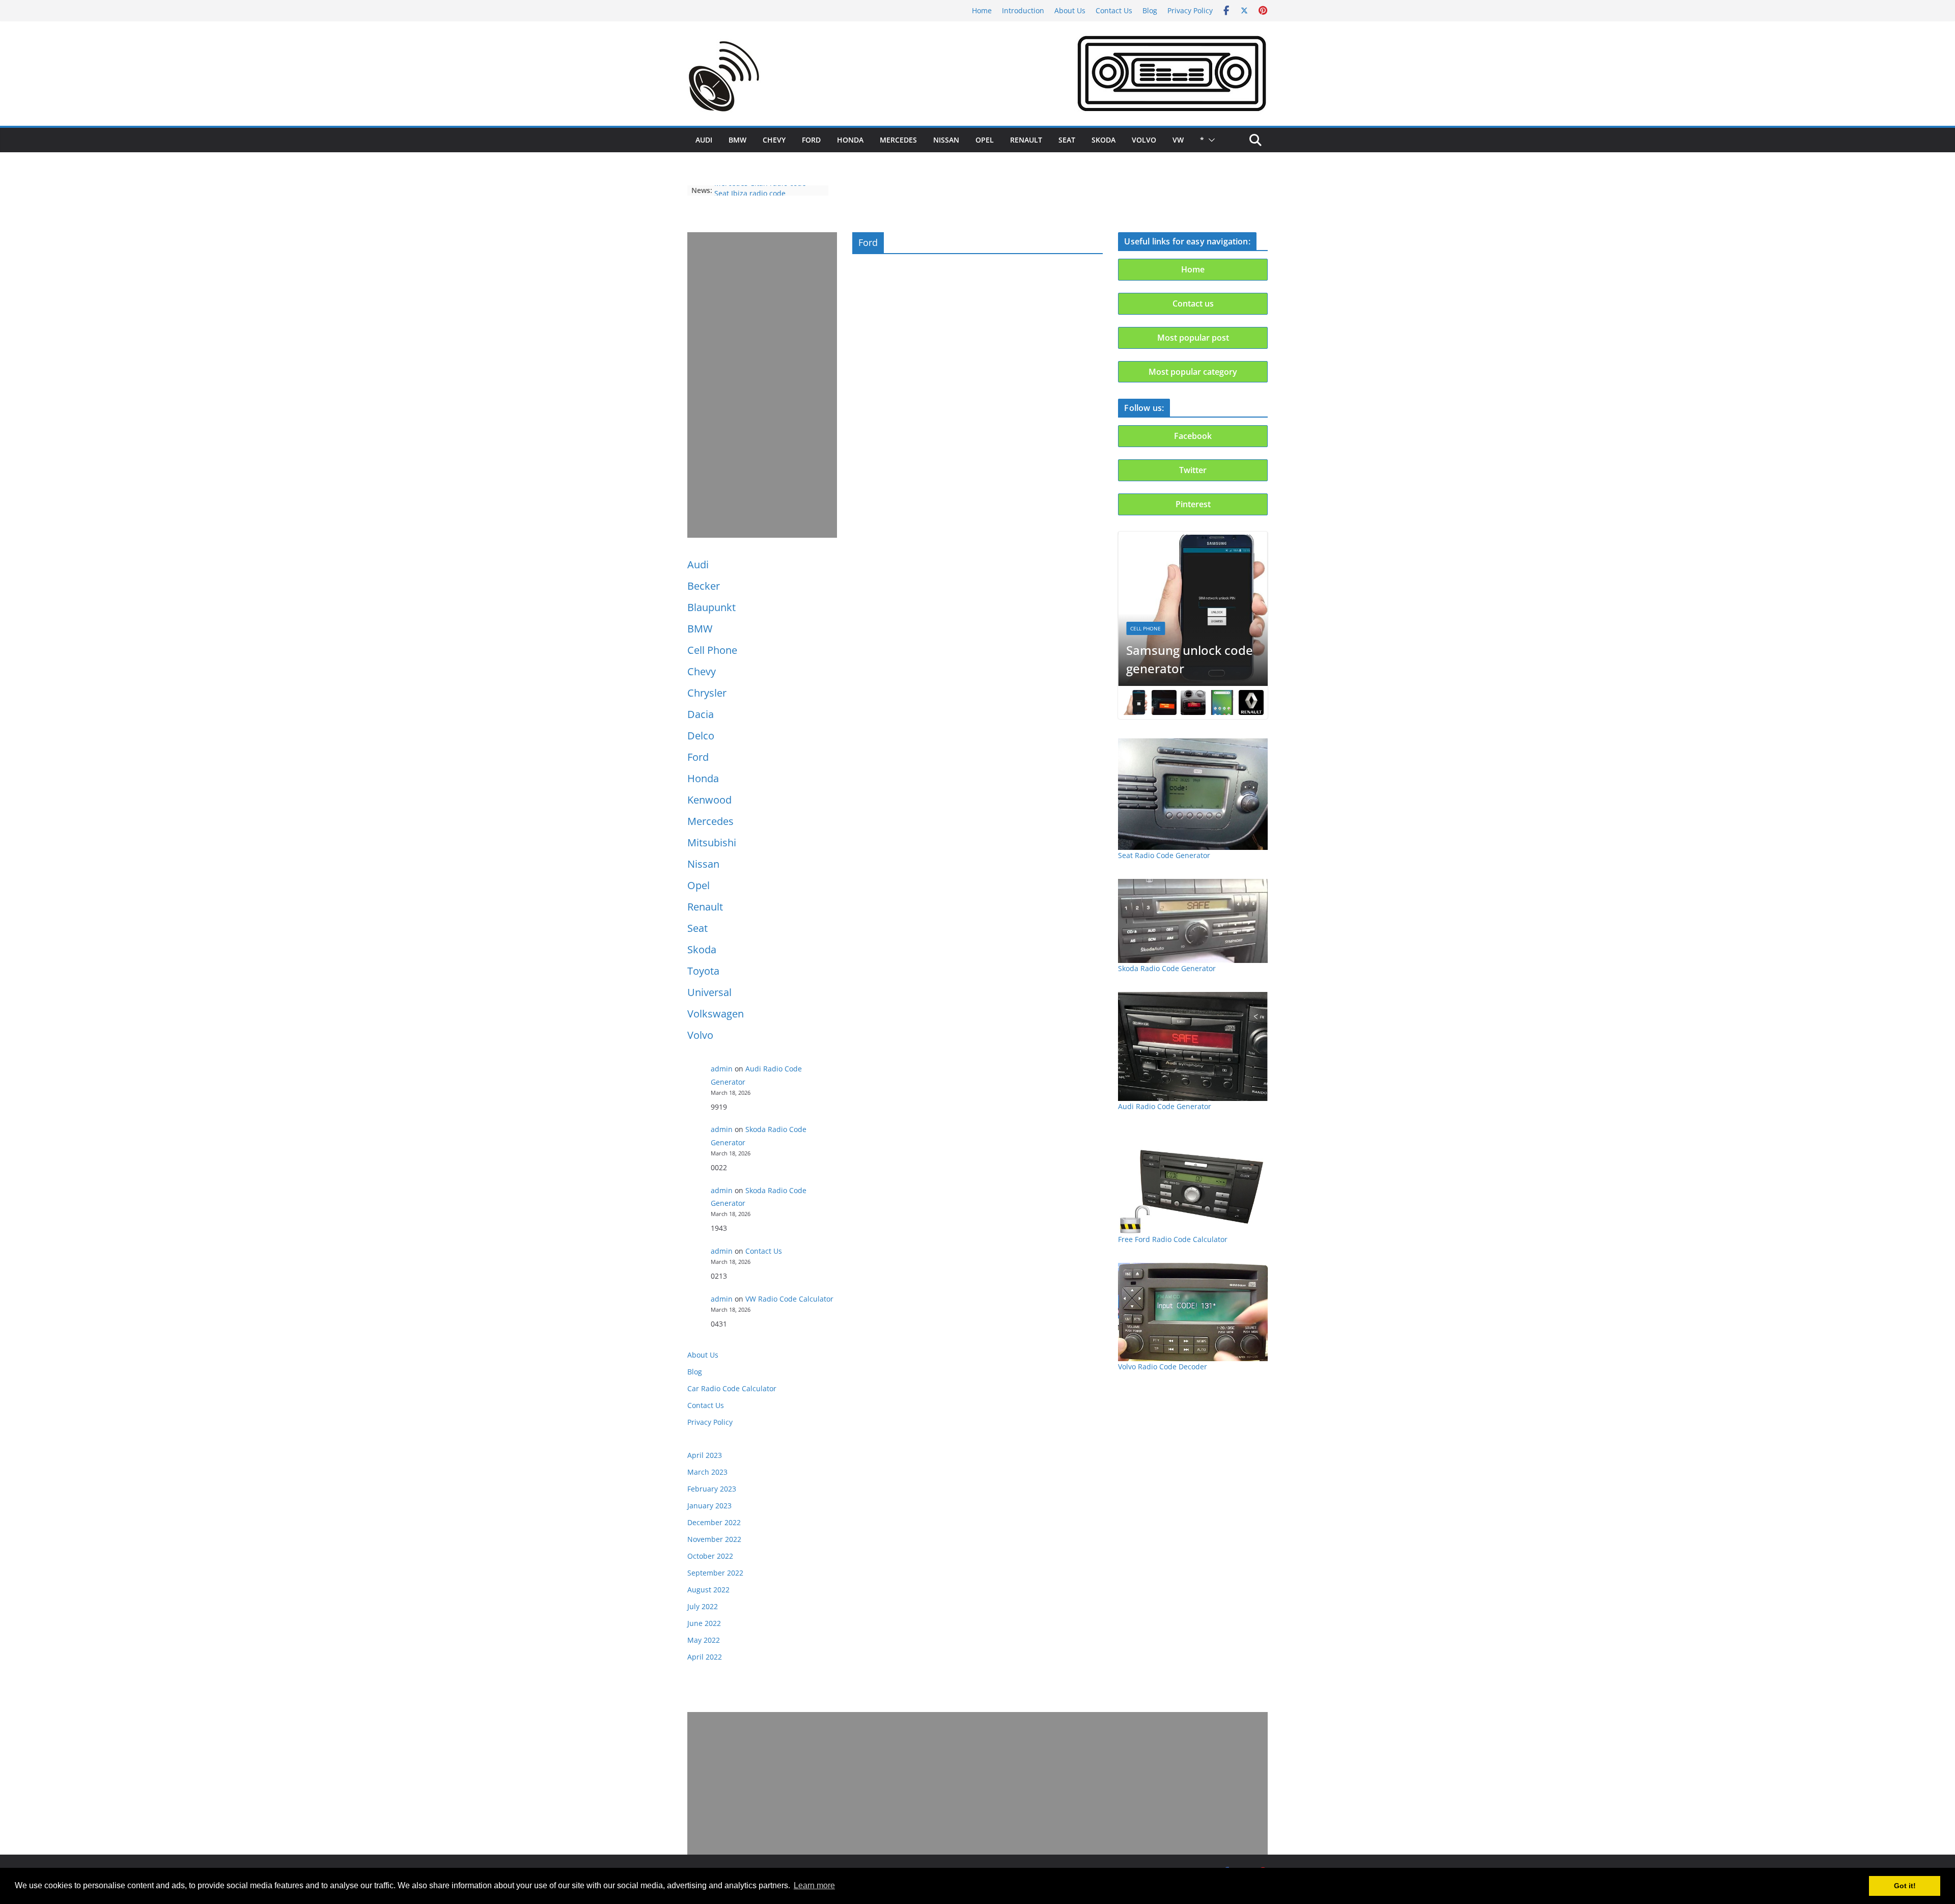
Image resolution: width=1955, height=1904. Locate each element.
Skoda (1104, 140)
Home (982, 10)
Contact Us (1114, 10)
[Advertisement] (762, 385)
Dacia (701, 714)
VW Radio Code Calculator (789, 1299)
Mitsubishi (712, 843)
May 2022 (704, 1640)
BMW (737, 140)
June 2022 (704, 1623)
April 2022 (705, 1657)
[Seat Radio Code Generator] (1193, 794)
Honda (850, 140)
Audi (704, 140)
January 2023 (709, 1506)
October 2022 (710, 1556)
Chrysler (707, 693)
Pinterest (1193, 504)
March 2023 (707, 1472)
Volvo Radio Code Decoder (1163, 1367)
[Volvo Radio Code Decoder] (1193, 1312)
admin (722, 1069)
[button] (1210, 140)
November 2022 (714, 1539)
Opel (985, 140)
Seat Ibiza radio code (750, 190)
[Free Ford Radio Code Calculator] (1193, 1182)
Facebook (1193, 436)
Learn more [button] (814, 1885)
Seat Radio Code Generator (1164, 855)
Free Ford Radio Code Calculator (1173, 1239)
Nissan (946, 140)
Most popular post (1193, 338)
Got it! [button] (1905, 1886)
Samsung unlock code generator (1190, 659)
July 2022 (703, 1606)
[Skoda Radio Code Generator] (1193, 921)
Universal (709, 992)
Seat (1067, 140)
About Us (1070, 10)
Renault (1026, 140)
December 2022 (714, 1522)
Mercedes (898, 140)
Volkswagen (716, 1014)
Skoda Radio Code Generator (1167, 968)
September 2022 (715, 1573)
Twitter (1193, 470)
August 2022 (708, 1590)
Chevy (774, 140)
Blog (1150, 10)
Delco (701, 736)
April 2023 (705, 1455)
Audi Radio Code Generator (1165, 1106)
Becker (704, 586)
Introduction (1023, 10)
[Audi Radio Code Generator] (1193, 1046)
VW (1178, 140)
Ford (811, 140)
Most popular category (1193, 372)
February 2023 (712, 1489)
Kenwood (709, 800)
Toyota (703, 971)
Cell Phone (712, 650)
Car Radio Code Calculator (732, 1388)
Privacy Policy (1190, 10)
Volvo (1144, 140)
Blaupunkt (711, 607)
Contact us (1193, 303)
